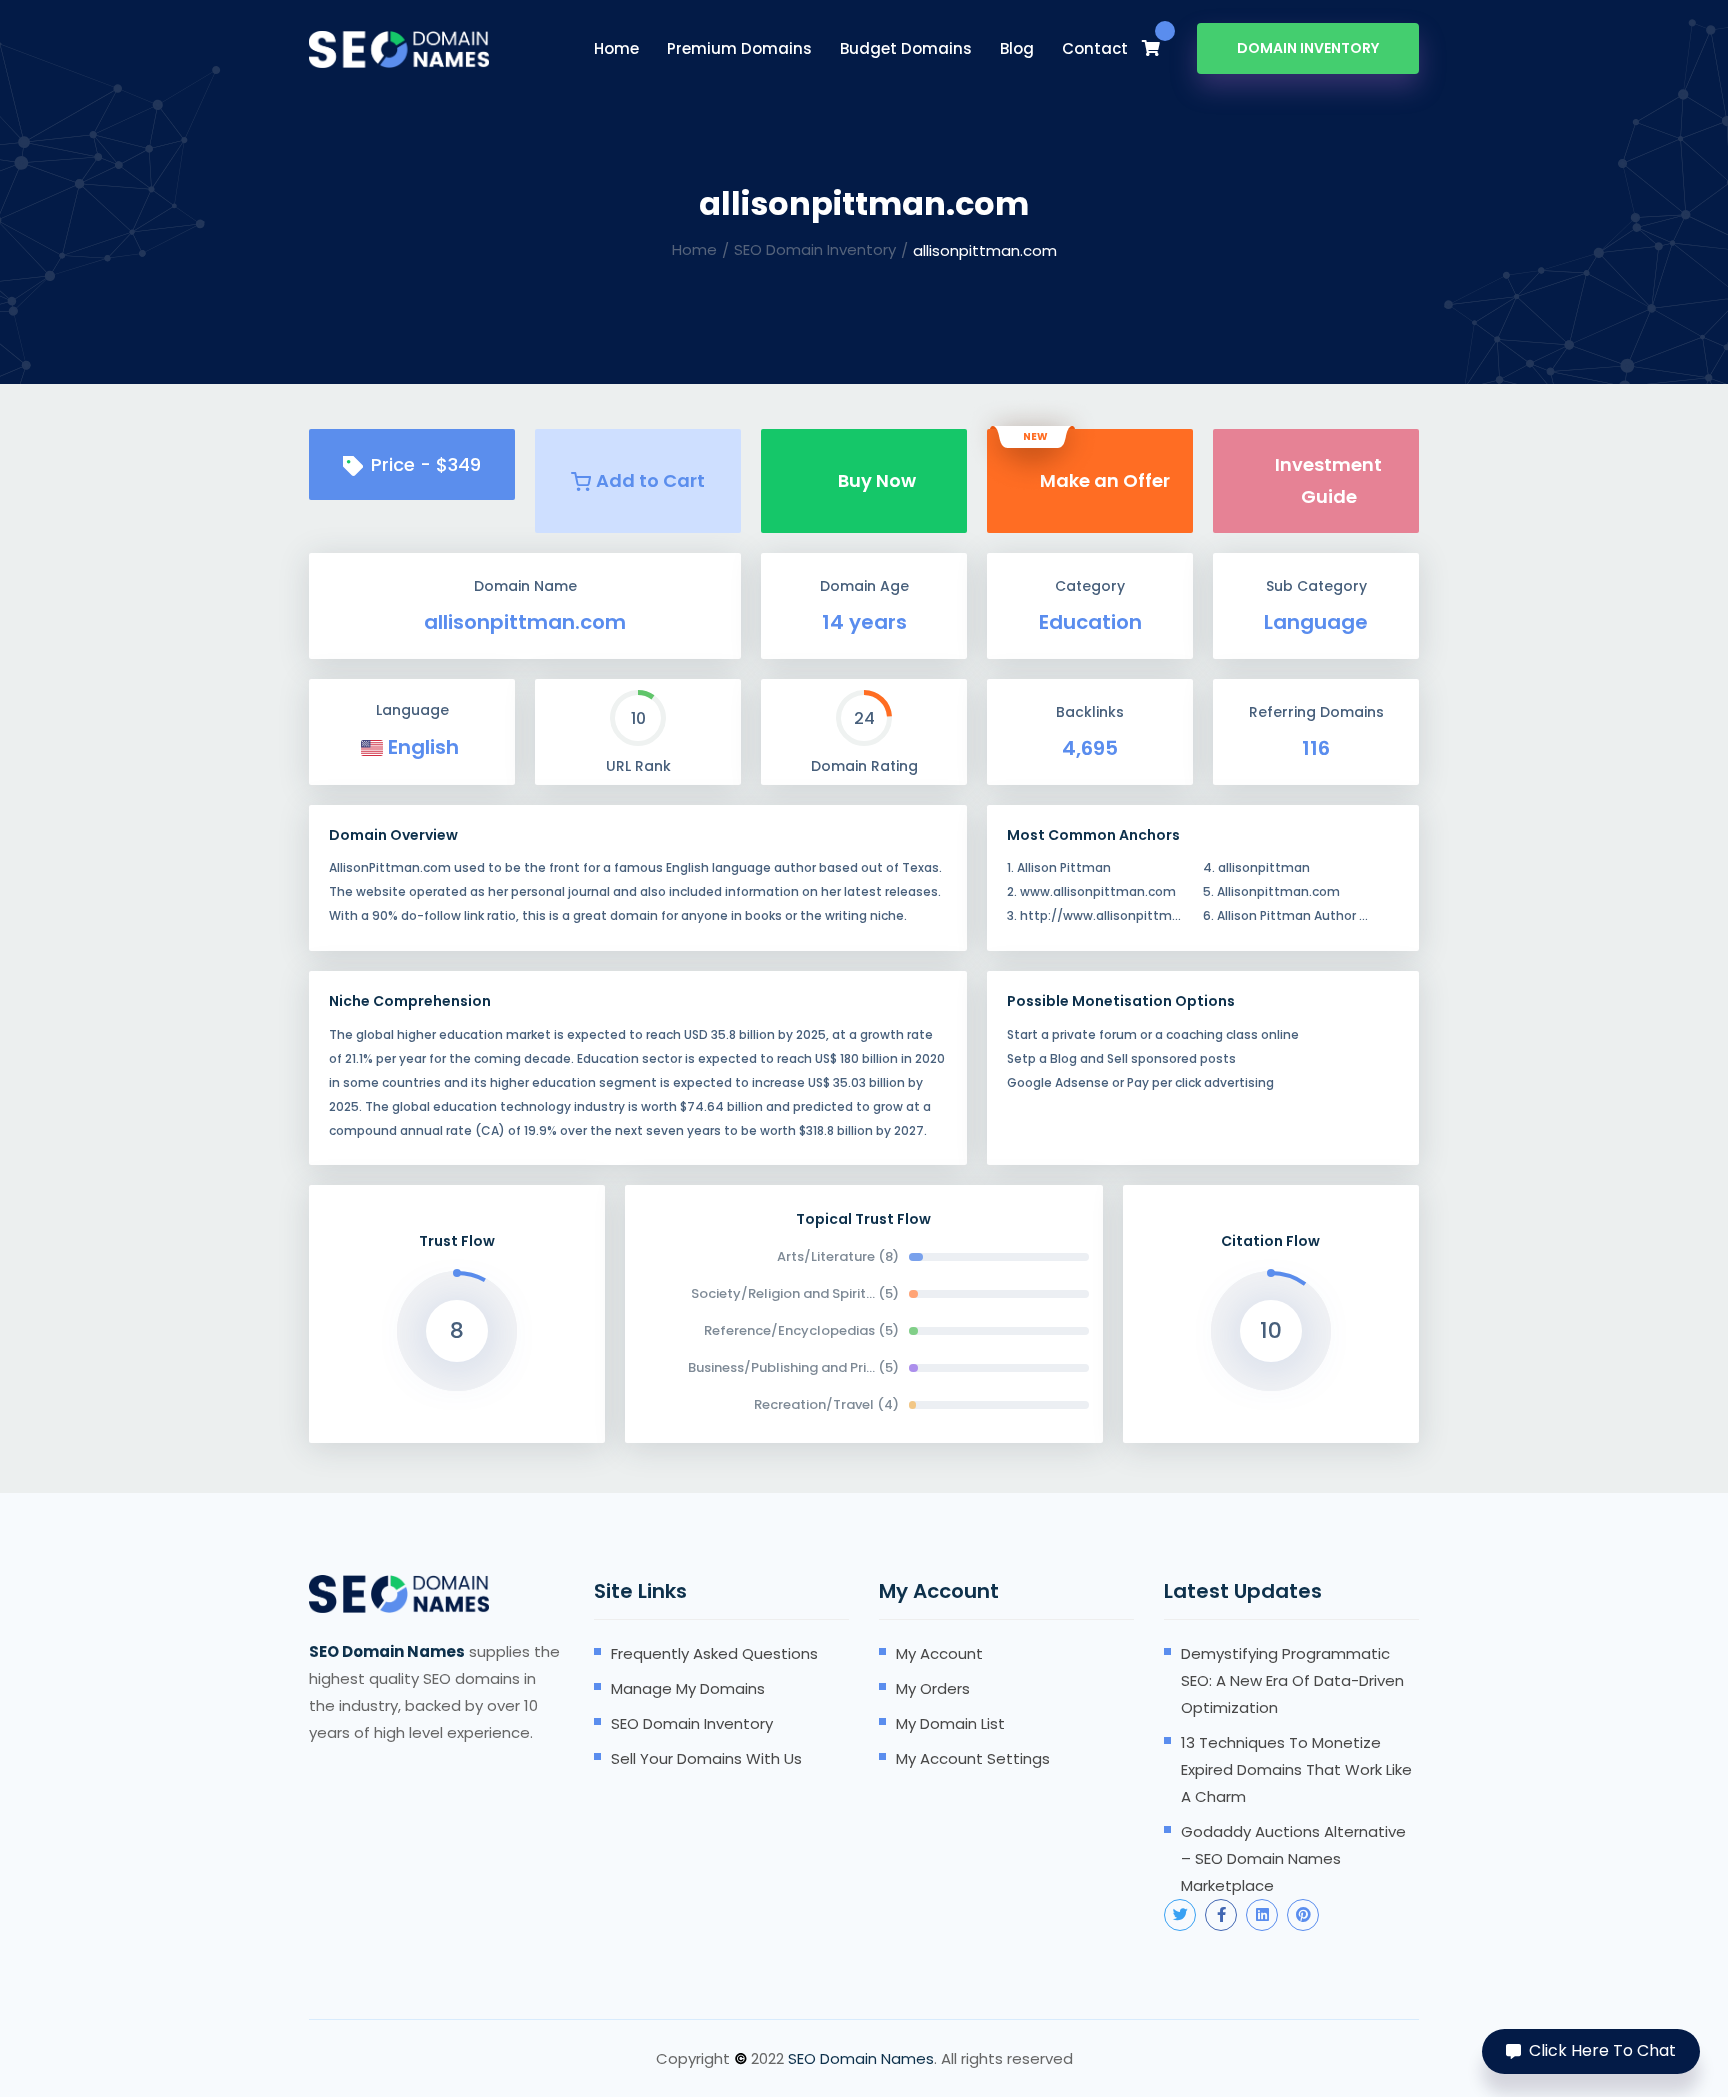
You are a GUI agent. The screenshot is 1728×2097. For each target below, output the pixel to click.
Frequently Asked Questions (714, 1653)
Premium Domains (739, 48)
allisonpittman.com (525, 622)
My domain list (950, 1723)
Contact (1095, 48)
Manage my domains (688, 1688)
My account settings (973, 1758)
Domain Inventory (1308, 48)
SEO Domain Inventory (815, 249)
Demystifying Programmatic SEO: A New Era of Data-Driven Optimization (1292, 1680)
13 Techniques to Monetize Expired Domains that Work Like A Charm (1296, 1769)
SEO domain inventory (692, 1723)
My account (939, 1653)
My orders (933, 1688)
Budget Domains (906, 48)
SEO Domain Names (861, 2058)
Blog (1017, 48)
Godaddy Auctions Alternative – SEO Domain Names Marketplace (1293, 1858)
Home (616, 48)
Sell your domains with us (706, 1758)
